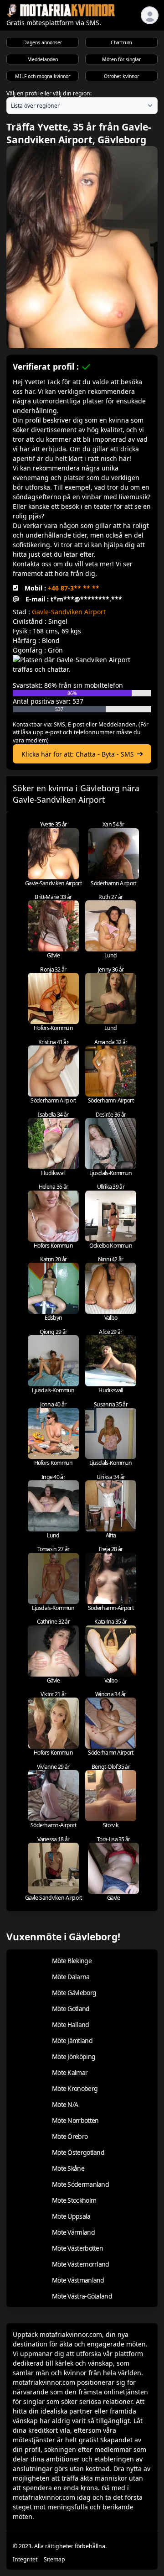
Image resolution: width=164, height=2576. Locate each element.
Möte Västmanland (78, 2280)
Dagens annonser (43, 42)
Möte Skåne (68, 2168)
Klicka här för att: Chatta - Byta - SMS (78, 754)
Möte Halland (71, 2025)
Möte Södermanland (80, 2184)
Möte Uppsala (71, 2216)
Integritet (25, 2559)
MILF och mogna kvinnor (43, 76)
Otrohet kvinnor (121, 76)
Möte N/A (65, 2104)
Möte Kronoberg (75, 2088)
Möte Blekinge (72, 1961)
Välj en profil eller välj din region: (49, 93)
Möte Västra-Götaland (82, 2296)
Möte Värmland (73, 2232)
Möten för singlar (121, 59)
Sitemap (54, 2559)
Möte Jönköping (74, 2056)
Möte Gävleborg (74, 1993)
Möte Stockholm (74, 2200)
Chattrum (121, 42)
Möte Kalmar (70, 2072)
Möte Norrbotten (75, 2120)
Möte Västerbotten (77, 2248)
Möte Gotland (71, 2009)
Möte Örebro (70, 2136)
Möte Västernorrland (81, 2264)
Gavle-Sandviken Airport (69, 612)
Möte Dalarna (71, 1977)
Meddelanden (43, 59)
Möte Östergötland (78, 2152)
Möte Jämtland (72, 2040)
